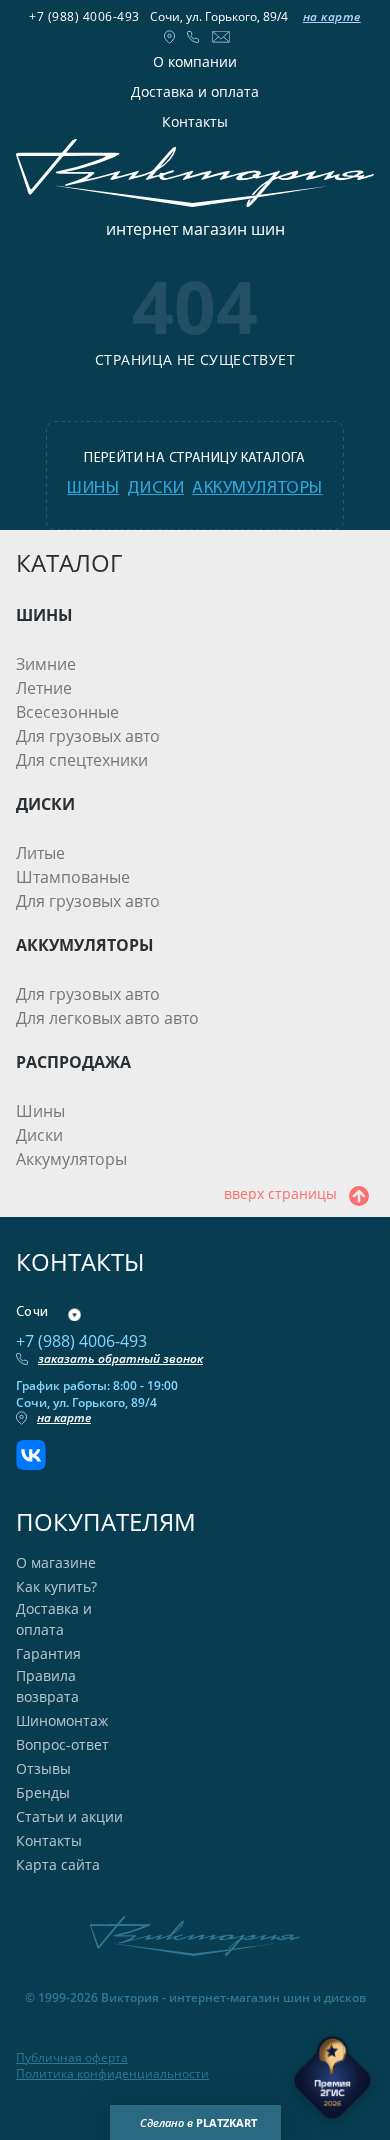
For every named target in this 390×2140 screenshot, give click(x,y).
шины (93, 489)
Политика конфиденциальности (112, 2074)
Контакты (195, 121)
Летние (44, 688)
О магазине (56, 1562)
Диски (39, 1135)
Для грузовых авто (88, 736)
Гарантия (48, 1653)
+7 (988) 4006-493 (84, 16)
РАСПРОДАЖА (73, 1062)
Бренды (43, 1792)
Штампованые (73, 877)
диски (155, 489)
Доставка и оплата (195, 91)
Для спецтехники (82, 760)
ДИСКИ (45, 804)
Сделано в (198, 2122)
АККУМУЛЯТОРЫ (85, 945)
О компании (195, 61)
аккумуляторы (257, 489)
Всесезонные (67, 712)
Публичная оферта (72, 2058)
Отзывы (43, 1768)
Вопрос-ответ (62, 1744)
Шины (40, 1111)
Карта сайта (58, 1864)
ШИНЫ (44, 615)
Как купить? (56, 1586)
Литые (40, 853)
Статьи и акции (69, 1816)
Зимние (46, 664)
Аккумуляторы (71, 1159)
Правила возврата (47, 1686)
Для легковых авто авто (107, 1018)
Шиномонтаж (62, 1720)
